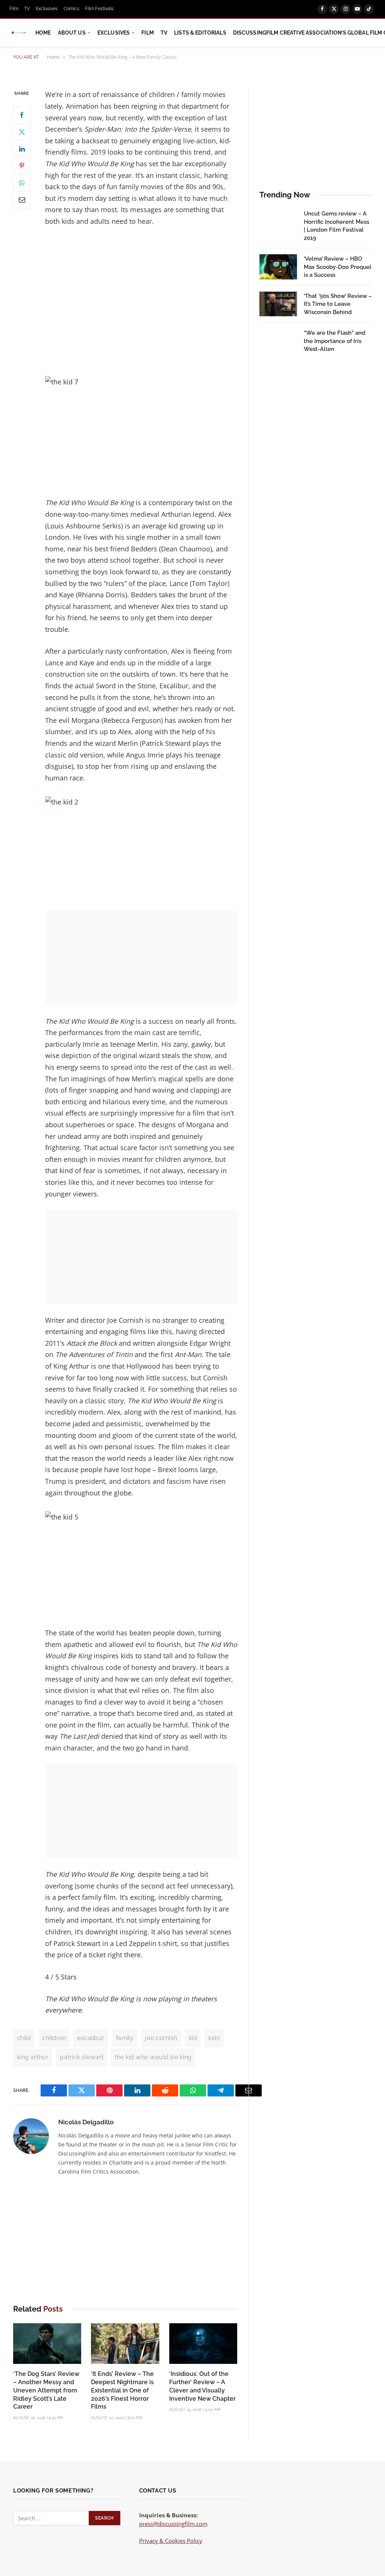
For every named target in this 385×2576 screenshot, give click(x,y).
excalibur (91, 2038)
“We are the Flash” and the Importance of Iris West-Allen (335, 341)
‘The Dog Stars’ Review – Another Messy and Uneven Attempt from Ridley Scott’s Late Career (46, 2390)
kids (214, 2038)
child (24, 2038)
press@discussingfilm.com (173, 2524)
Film (14, 9)
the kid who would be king (153, 2057)
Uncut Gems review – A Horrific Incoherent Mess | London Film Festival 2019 (336, 226)
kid (193, 2038)
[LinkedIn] (22, 149)
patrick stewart (82, 2057)
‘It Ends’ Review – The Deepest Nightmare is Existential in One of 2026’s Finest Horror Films (122, 2390)
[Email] (22, 200)
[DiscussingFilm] (19, 33)
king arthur (33, 2057)
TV (27, 9)
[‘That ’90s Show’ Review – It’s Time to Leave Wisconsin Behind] (278, 304)
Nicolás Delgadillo (86, 2122)
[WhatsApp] (22, 183)
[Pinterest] (22, 166)
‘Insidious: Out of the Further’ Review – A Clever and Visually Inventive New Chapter (202, 2386)
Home (43, 33)
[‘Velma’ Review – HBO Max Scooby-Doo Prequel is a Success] (278, 267)
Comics (71, 9)
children (54, 2038)
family (125, 2038)
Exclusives (47, 9)
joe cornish (161, 2038)
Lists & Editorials (200, 33)
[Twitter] (22, 132)
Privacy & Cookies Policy (171, 2541)
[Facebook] (22, 115)
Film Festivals (99, 9)
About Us (72, 33)
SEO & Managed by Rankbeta (177, 2549)
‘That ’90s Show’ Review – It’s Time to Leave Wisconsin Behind (338, 304)
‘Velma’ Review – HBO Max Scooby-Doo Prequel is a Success (338, 267)
